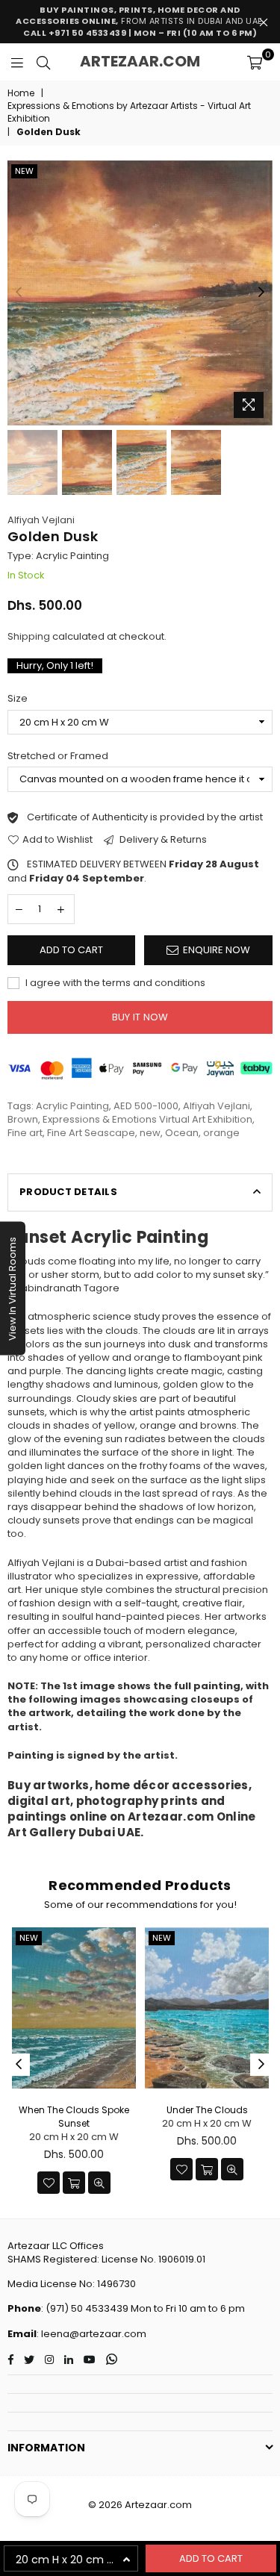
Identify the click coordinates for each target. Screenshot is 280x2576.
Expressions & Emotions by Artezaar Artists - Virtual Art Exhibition (129, 112)
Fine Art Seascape (91, 1133)
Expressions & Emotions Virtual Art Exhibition (147, 1119)
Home (21, 93)
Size (18, 699)
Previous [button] (19, 293)
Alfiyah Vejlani (41, 520)
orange (221, 1133)
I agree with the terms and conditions (114, 983)
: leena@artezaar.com (91, 2334)
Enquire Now (217, 950)
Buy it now (140, 1017)
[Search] (43, 62)
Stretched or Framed (58, 756)
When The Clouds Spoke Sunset (74, 2117)
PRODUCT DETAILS (68, 1192)
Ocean (182, 1133)
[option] (140, 293)
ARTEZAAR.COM (140, 61)
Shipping (29, 636)
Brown (23, 1119)
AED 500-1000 (146, 1106)
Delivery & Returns (162, 840)
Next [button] (261, 293)
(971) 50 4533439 (87, 2308)
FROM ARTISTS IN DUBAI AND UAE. (140, 21)
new (24, 171)
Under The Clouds (207, 2110)
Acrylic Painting (72, 1106)
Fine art (25, 1133)
